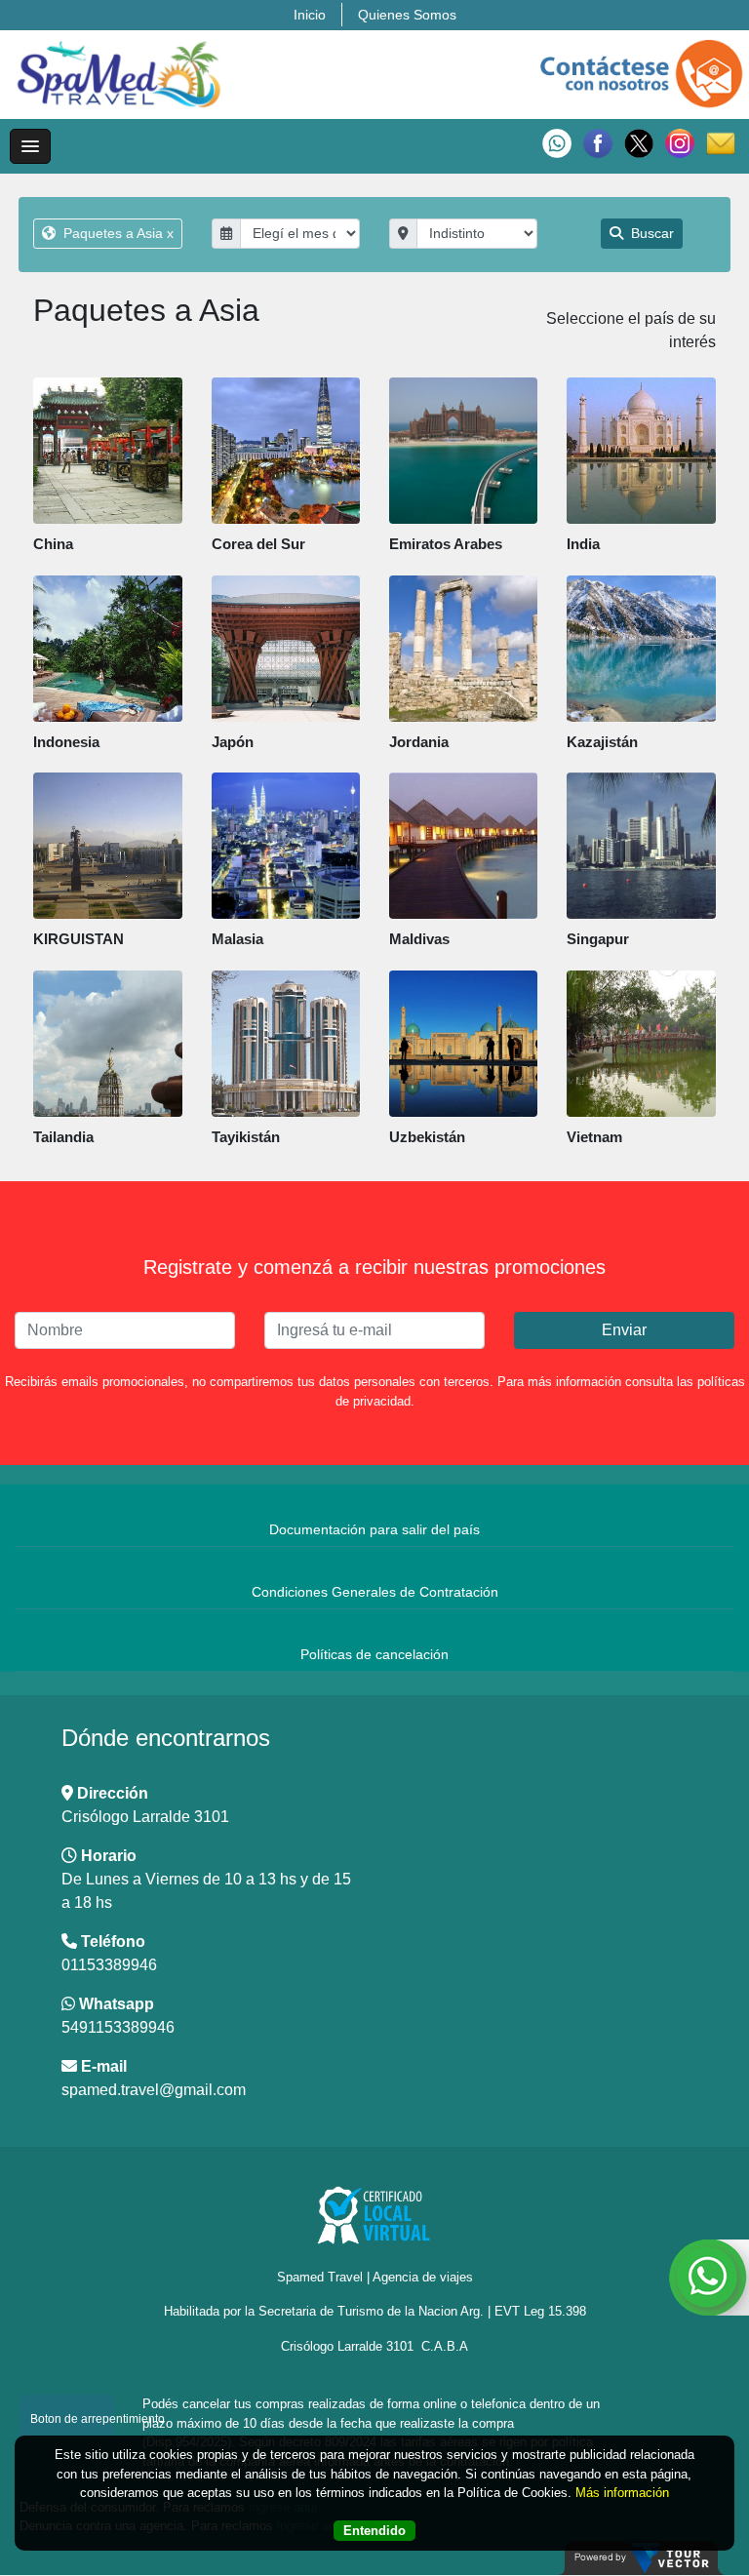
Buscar (650, 233)
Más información (622, 2493)
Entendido (374, 2531)
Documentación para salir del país (374, 1529)
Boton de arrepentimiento (72, 2419)
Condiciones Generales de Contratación (375, 1592)
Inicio (310, 15)
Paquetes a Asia (116, 233)
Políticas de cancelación (374, 1654)
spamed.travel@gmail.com (154, 2090)
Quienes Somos (407, 15)
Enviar (624, 1330)
